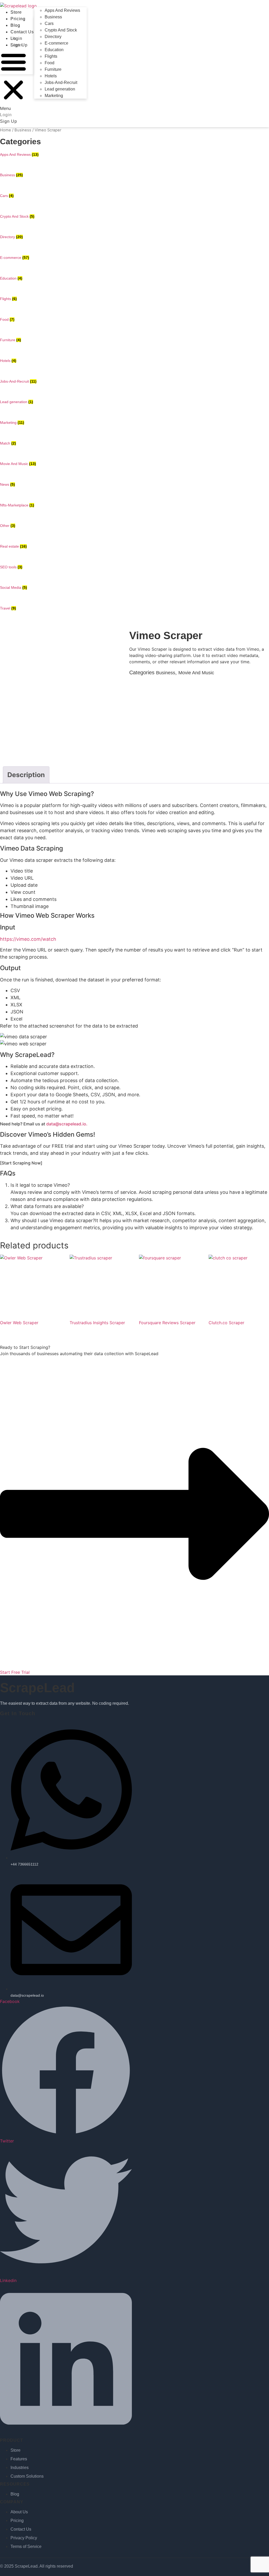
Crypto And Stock (61, 30)
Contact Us (22, 32)
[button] (13, 80)
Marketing (54, 96)
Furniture (53, 69)
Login (16, 38)
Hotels (51, 76)
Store (16, 12)
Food (50, 63)
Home (6, 130)
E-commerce (56, 43)
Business (53, 17)
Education (54, 50)
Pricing (18, 19)
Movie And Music (196, 673)
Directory (53, 37)
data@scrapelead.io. (67, 1124)
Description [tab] (26, 775)
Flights (51, 56)
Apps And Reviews (62, 10)
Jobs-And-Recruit (61, 82)
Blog (15, 25)
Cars (49, 23)
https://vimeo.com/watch (28, 939)
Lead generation (60, 89)
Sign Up (19, 45)
